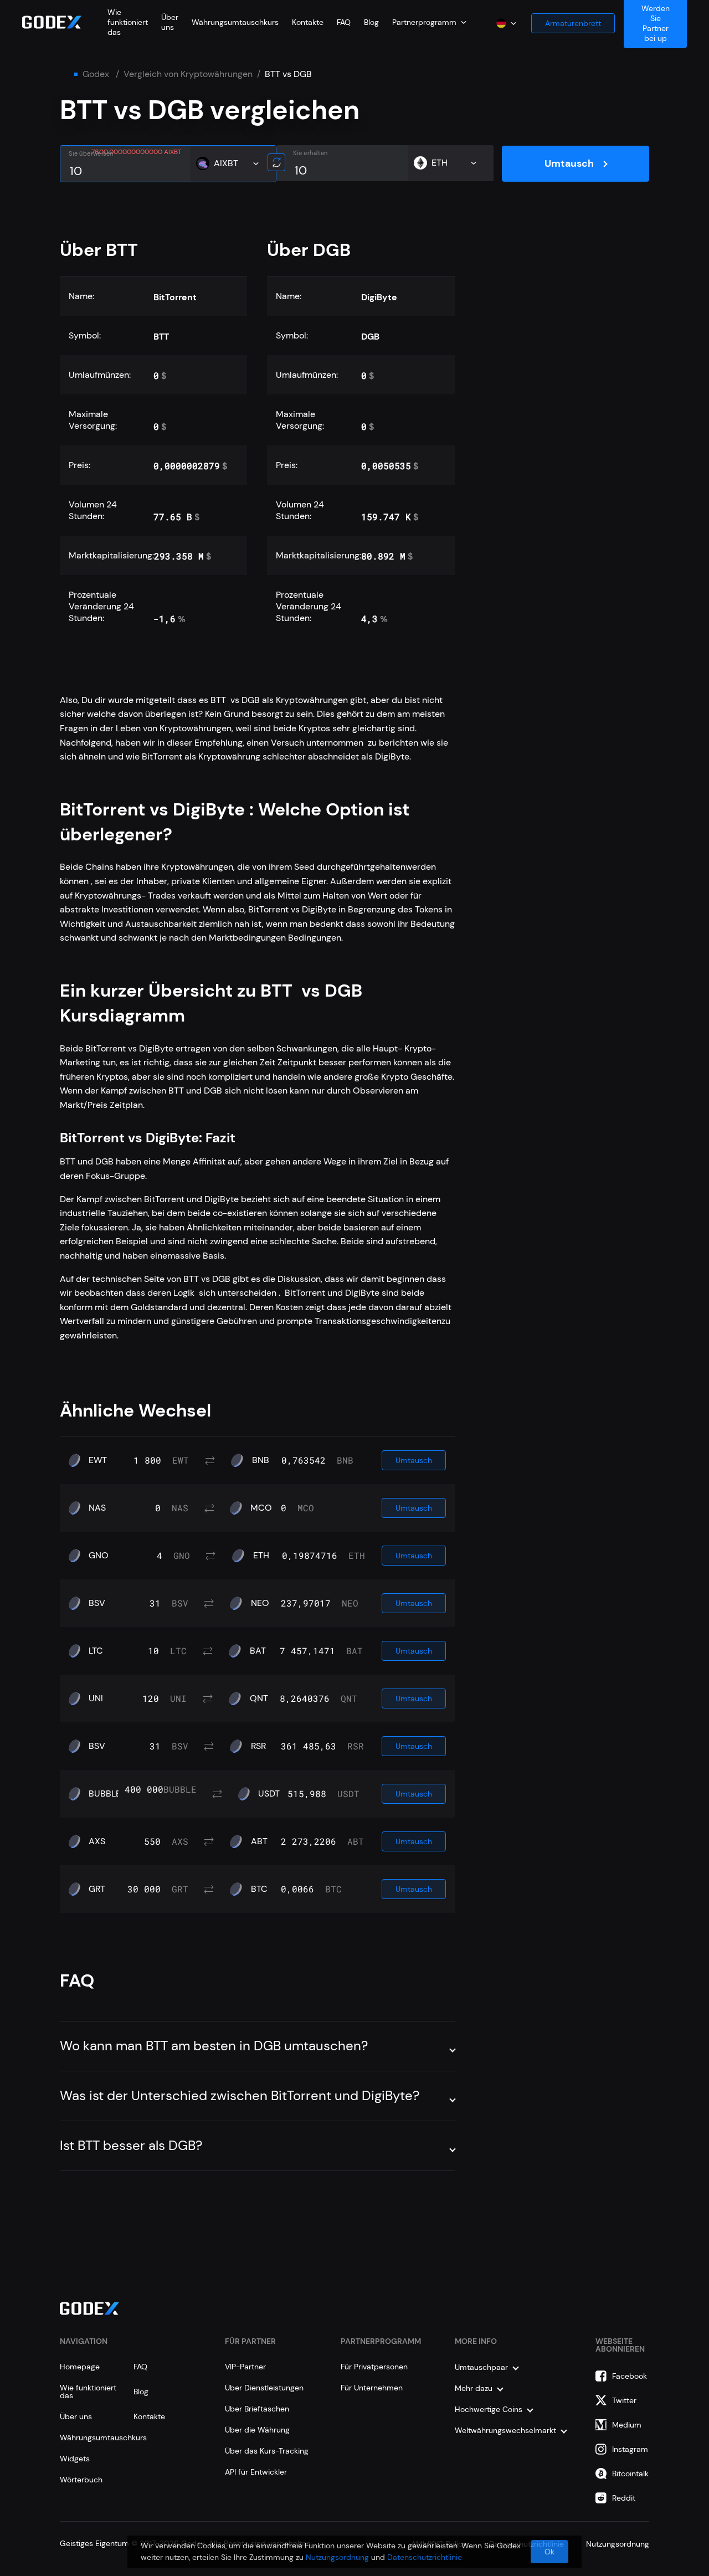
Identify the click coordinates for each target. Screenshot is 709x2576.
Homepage (80, 2367)
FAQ (344, 22)
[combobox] (429, 22)
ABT (259, 1841)
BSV (97, 1603)
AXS (97, 1841)
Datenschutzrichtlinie (425, 2557)
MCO (261, 1508)
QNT (259, 1698)
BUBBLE (105, 1794)
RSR (258, 1746)
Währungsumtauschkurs (235, 22)
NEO (260, 1603)
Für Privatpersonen (374, 2367)
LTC (96, 1651)
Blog (371, 22)
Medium (627, 2425)
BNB (261, 1460)
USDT (269, 1794)
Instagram (630, 2449)
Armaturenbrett (573, 23)
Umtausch (569, 163)
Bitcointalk (630, 2474)
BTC (259, 1889)
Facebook (630, 2376)
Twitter (624, 2400)
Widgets (75, 2459)
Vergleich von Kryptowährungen (188, 74)
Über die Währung (257, 2430)
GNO (99, 1556)
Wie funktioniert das (128, 22)
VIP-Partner (245, 2367)
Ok (549, 2552)
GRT (97, 1889)
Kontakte (308, 22)
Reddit (624, 2498)
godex (96, 74)
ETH (261, 1556)
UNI (96, 1698)
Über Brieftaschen (257, 2409)
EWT (98, 1460)
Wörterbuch (81, 2480)
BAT (258, 1651)
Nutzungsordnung (337, 2557)
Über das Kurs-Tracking (267, 2451)
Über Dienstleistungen (264, 2388)
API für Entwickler (256, 2472)
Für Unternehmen (372, 2388)
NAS (97, 1508)
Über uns (170, 22)
